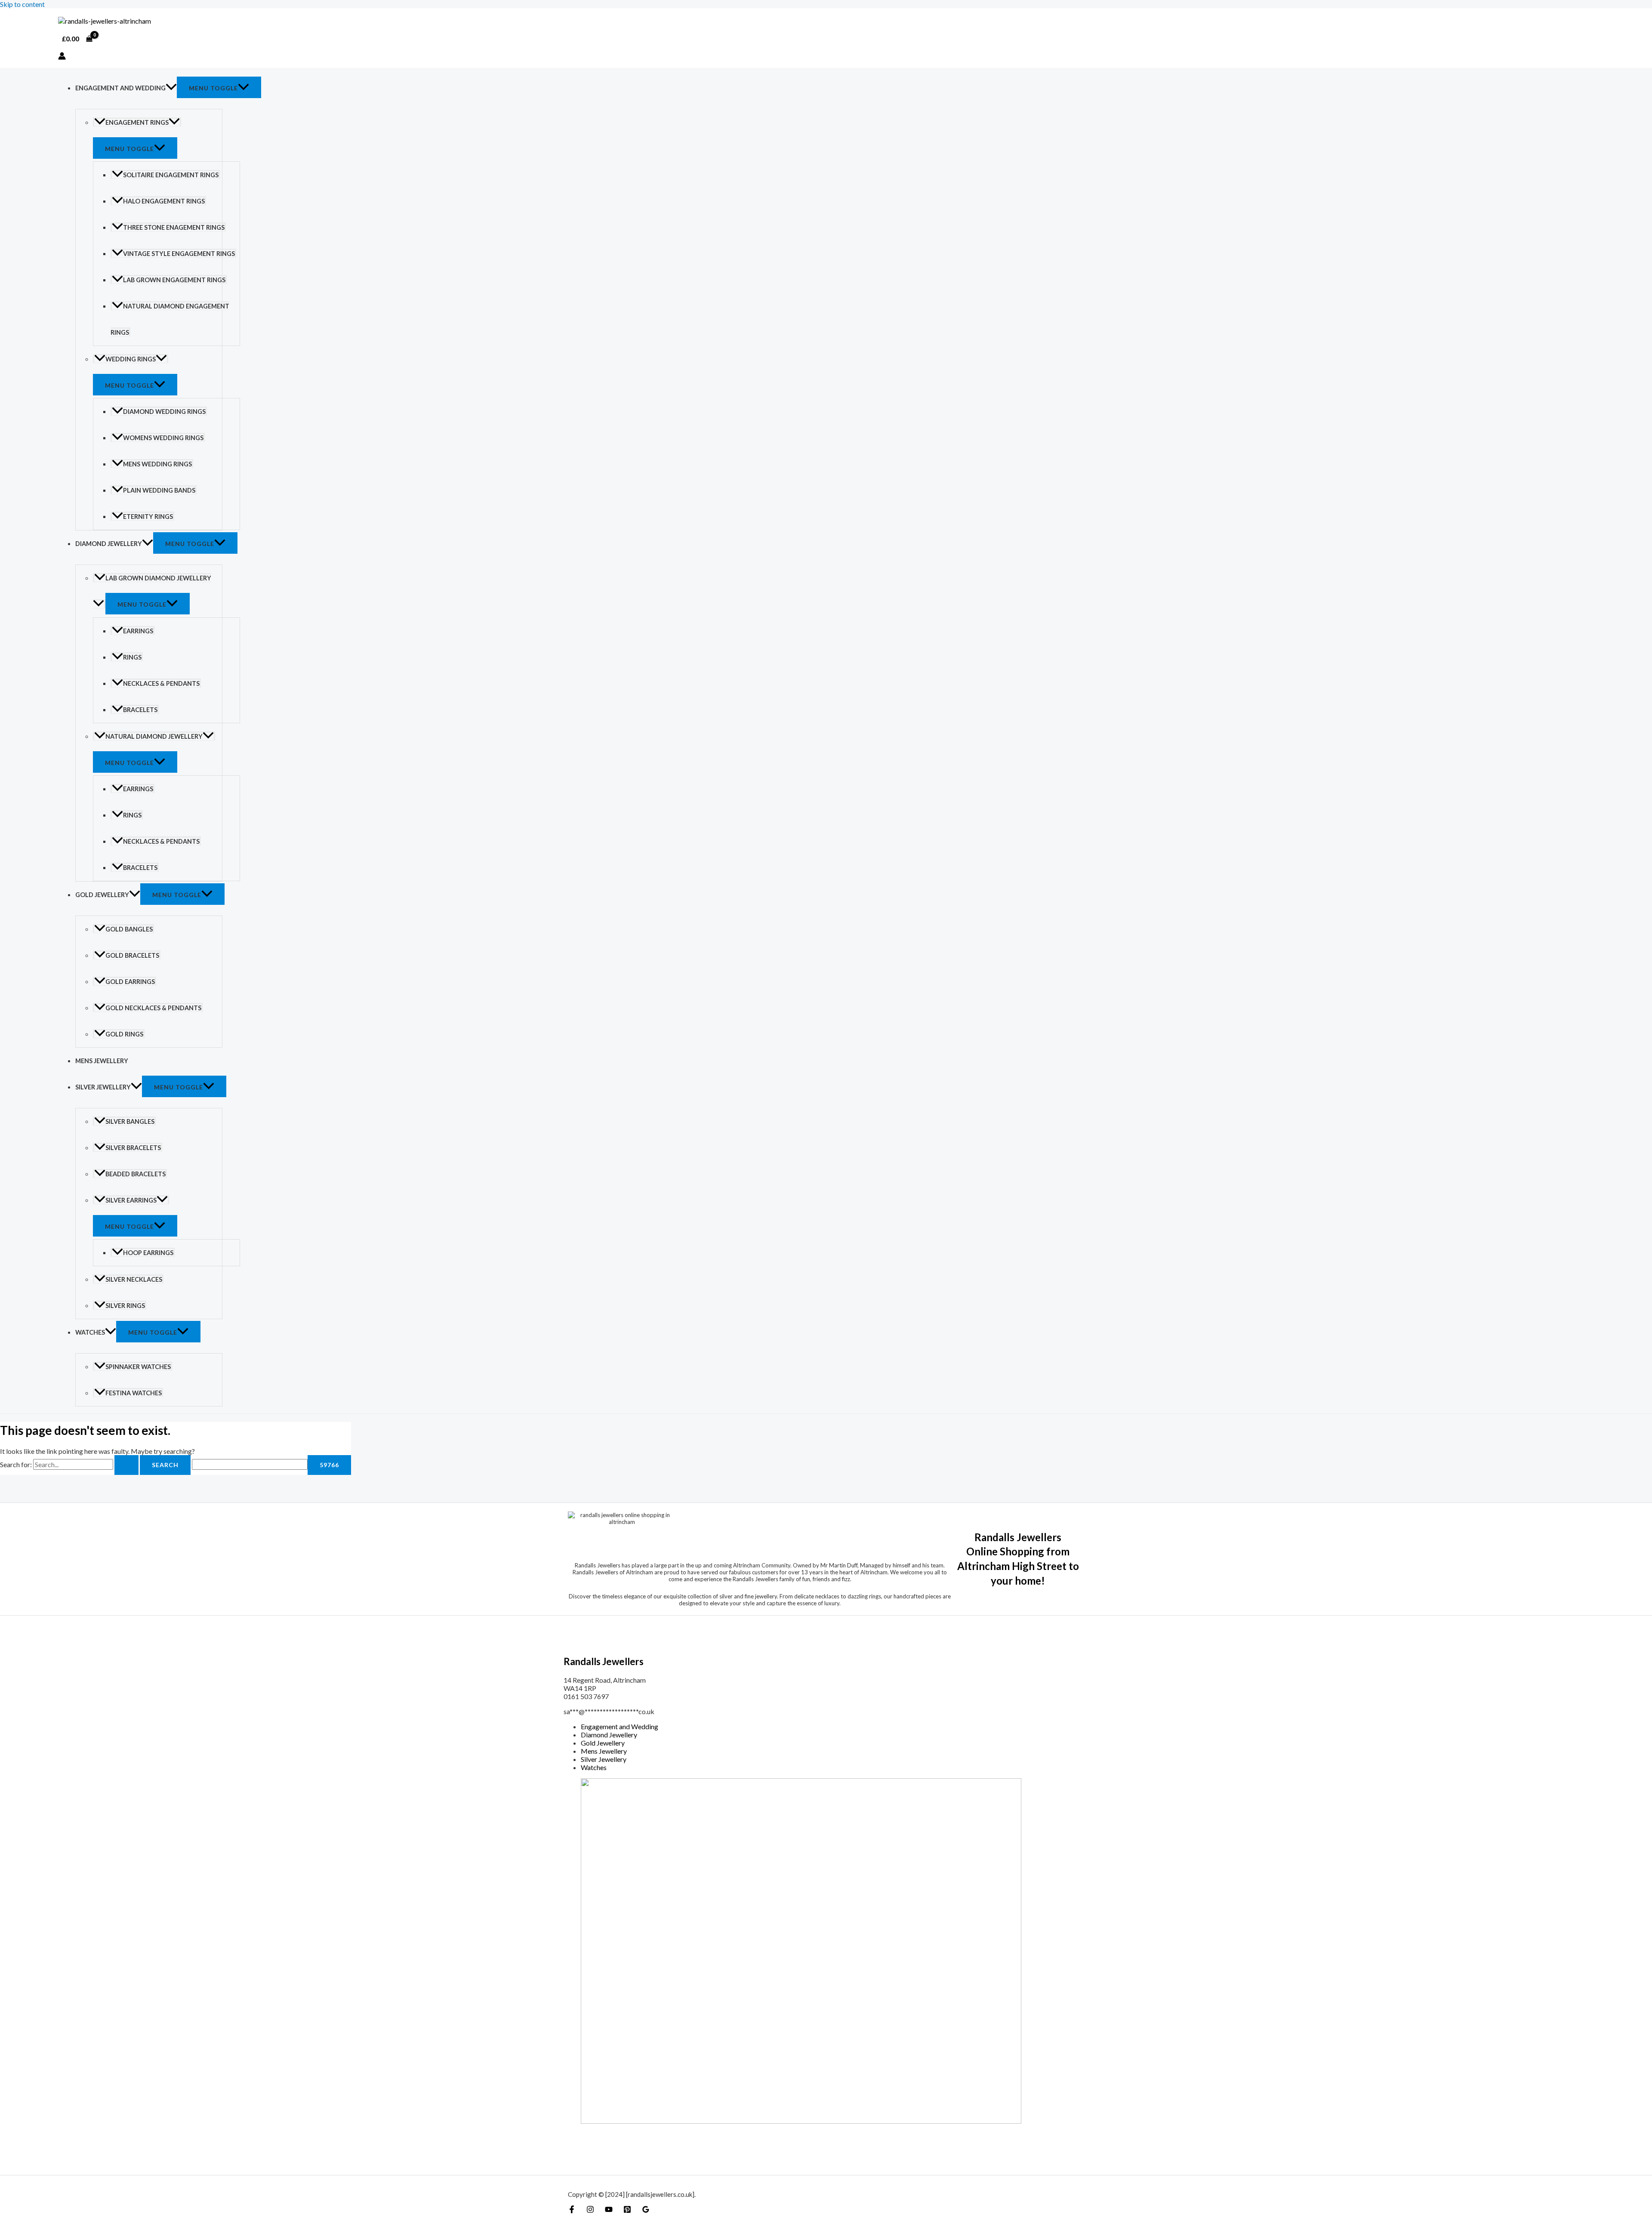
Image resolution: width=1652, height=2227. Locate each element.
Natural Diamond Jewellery (154, 736)
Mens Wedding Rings (157, 464)
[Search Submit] (126, 1465)
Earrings (138, 631)
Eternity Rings (148, 517)
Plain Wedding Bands (159, 490)
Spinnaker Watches (138, 1367)
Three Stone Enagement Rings (174, 227)
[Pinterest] (627, 2210)
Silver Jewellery (103, 1087)
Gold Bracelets (132, 955)
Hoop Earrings (148, 1253)
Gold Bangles (129, 929)
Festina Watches (134, 1393)
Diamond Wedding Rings (164, 412)
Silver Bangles (130, 1121)
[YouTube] (609, 2210)
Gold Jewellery (102, 895)
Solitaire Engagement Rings (171, 175)
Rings (132, 657)
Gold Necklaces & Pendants (153, 1008)
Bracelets (140, 710)
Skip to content (22, 4)
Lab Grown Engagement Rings (174, 280)
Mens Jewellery (102, 1061)
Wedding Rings (131, 359)
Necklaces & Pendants (161, 683)
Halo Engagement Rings (164, 201)
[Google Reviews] (646, 2210)
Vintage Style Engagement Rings (179, 254)
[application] (171, 88)
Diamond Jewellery (109, 544)
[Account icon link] (62, 57)
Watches (90, 1332)
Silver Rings (125, 1306)
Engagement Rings (137, 122)
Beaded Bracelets (136, 1174)
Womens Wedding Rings (163, 438)
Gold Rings (124, 1034)
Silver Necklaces (134, 1279)
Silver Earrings (131, 1200)
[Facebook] (572, 2210)
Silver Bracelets (133, 1148)
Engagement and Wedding (120, 88)
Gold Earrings (130, 982)
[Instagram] (590, 2210)
